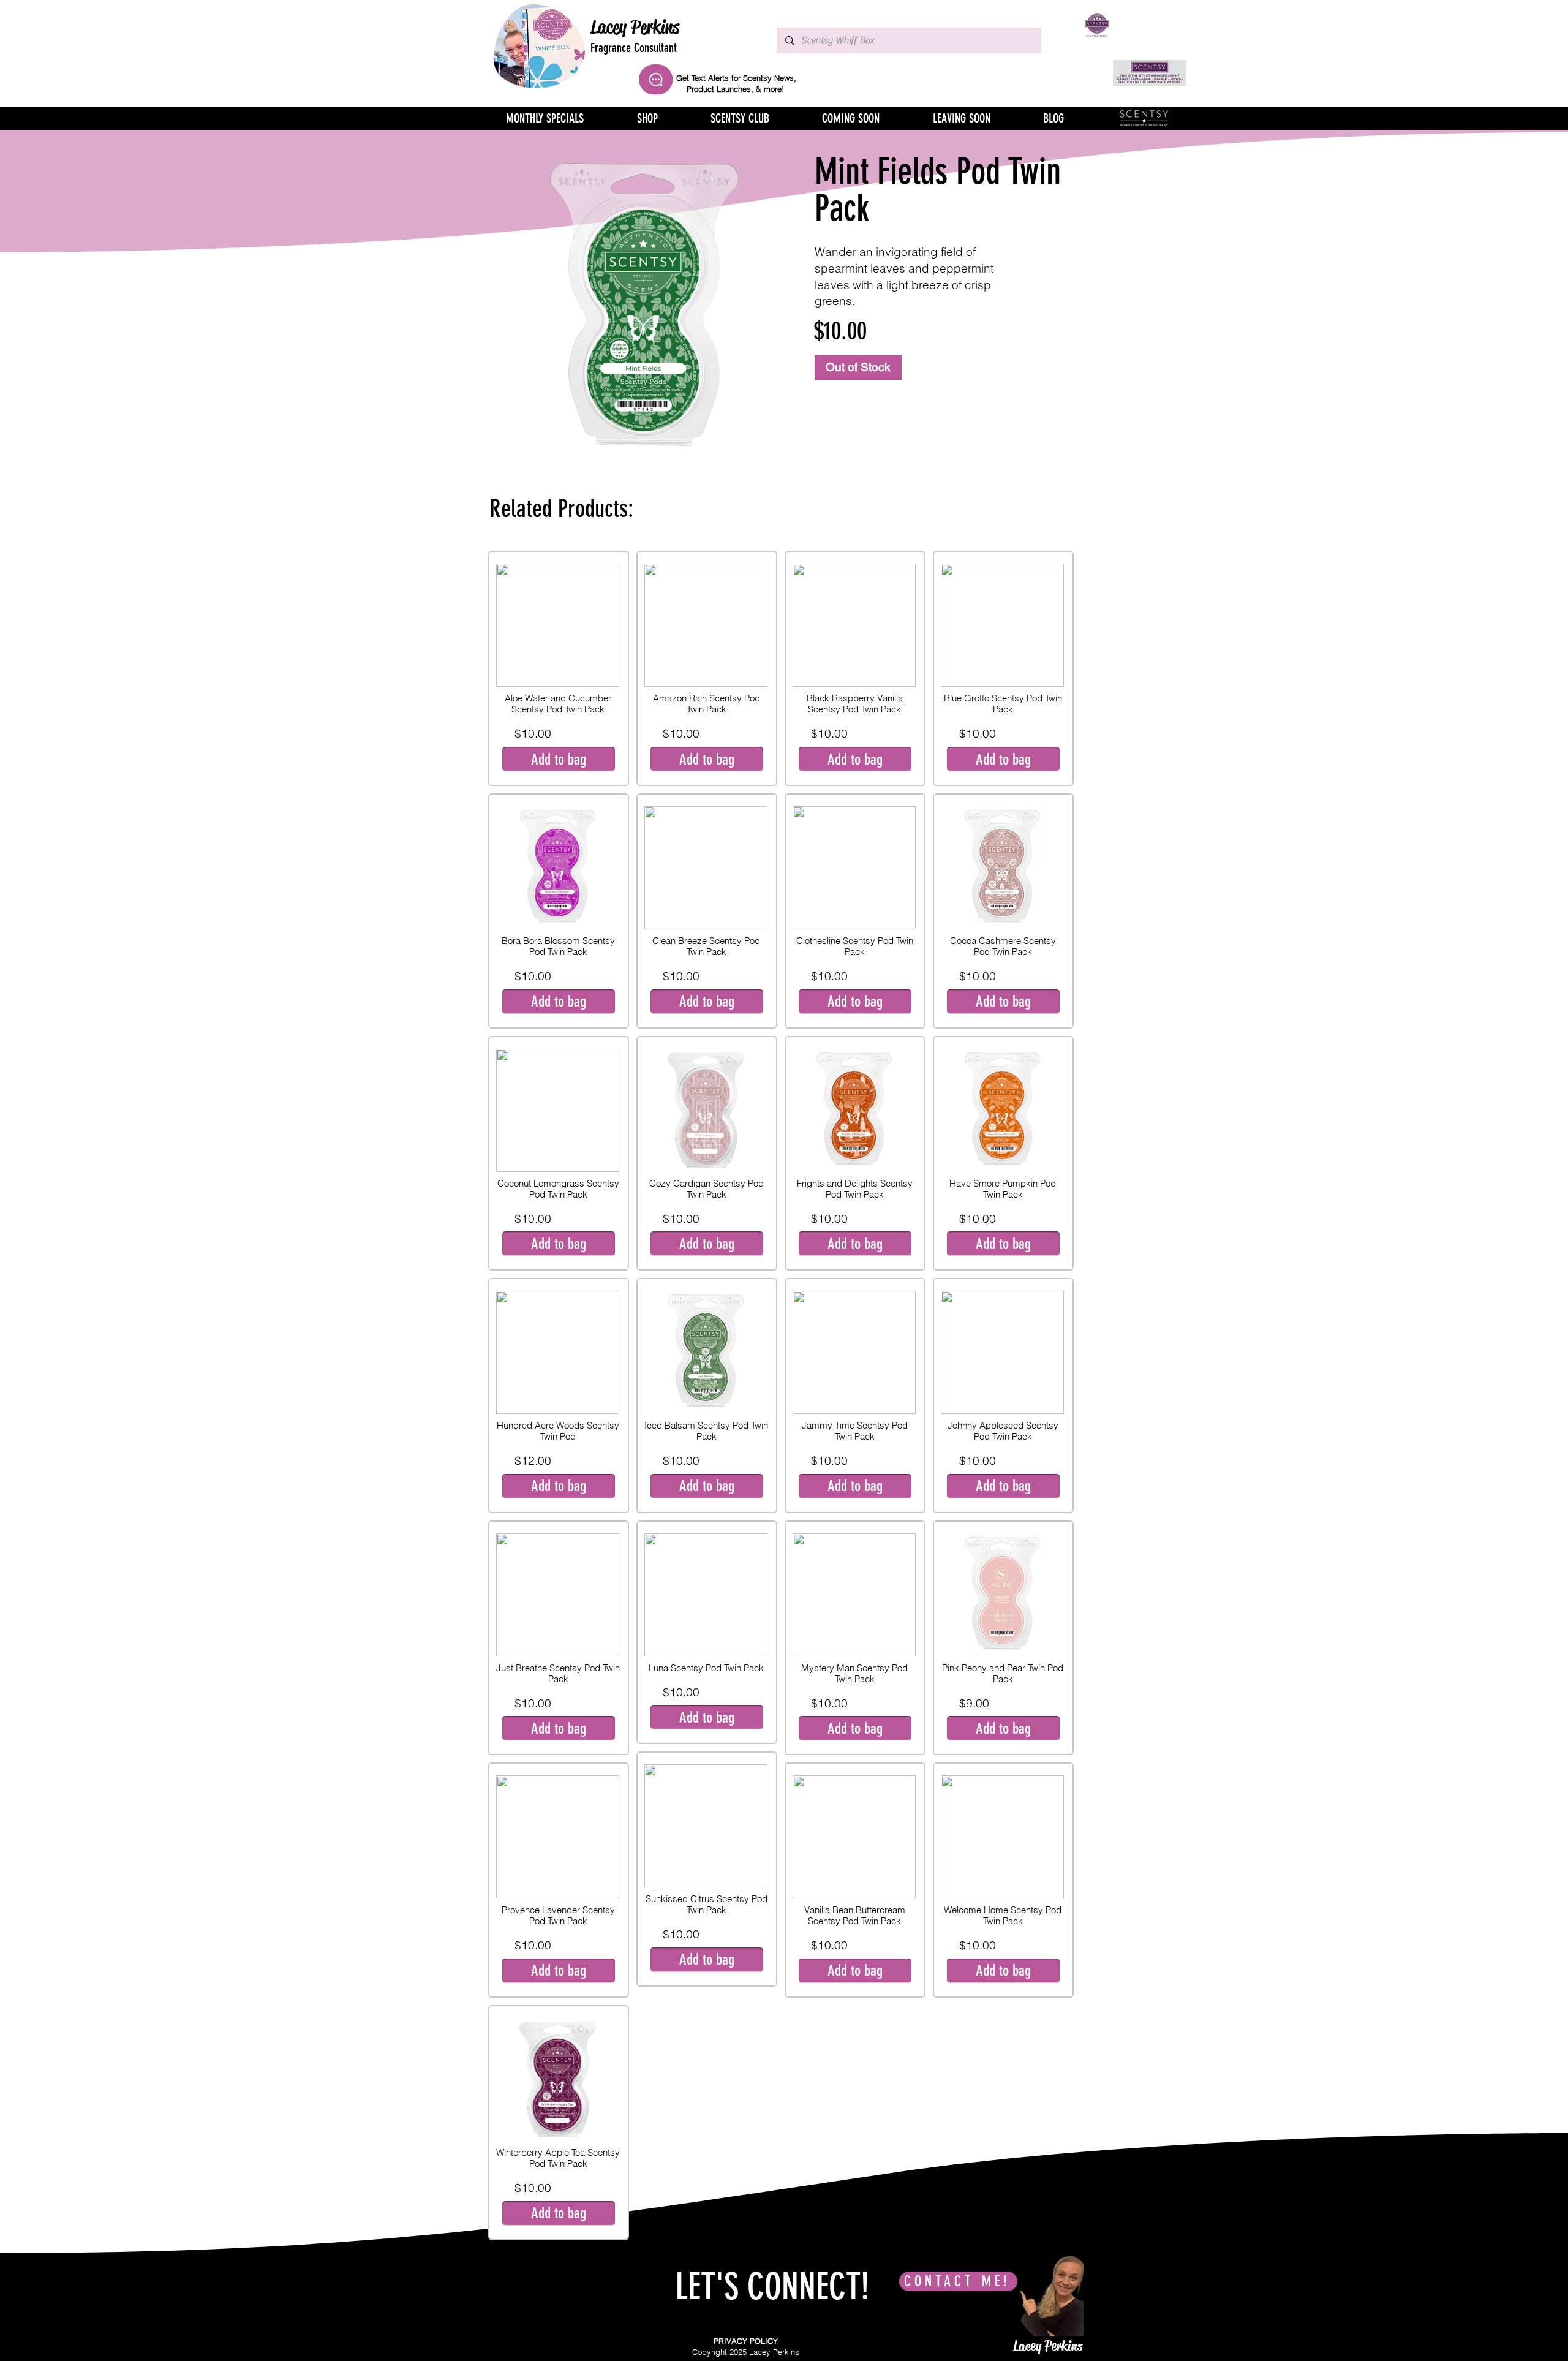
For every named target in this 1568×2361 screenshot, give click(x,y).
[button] (707, 1486)
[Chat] (656, 79)
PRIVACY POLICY (746, 2341)
